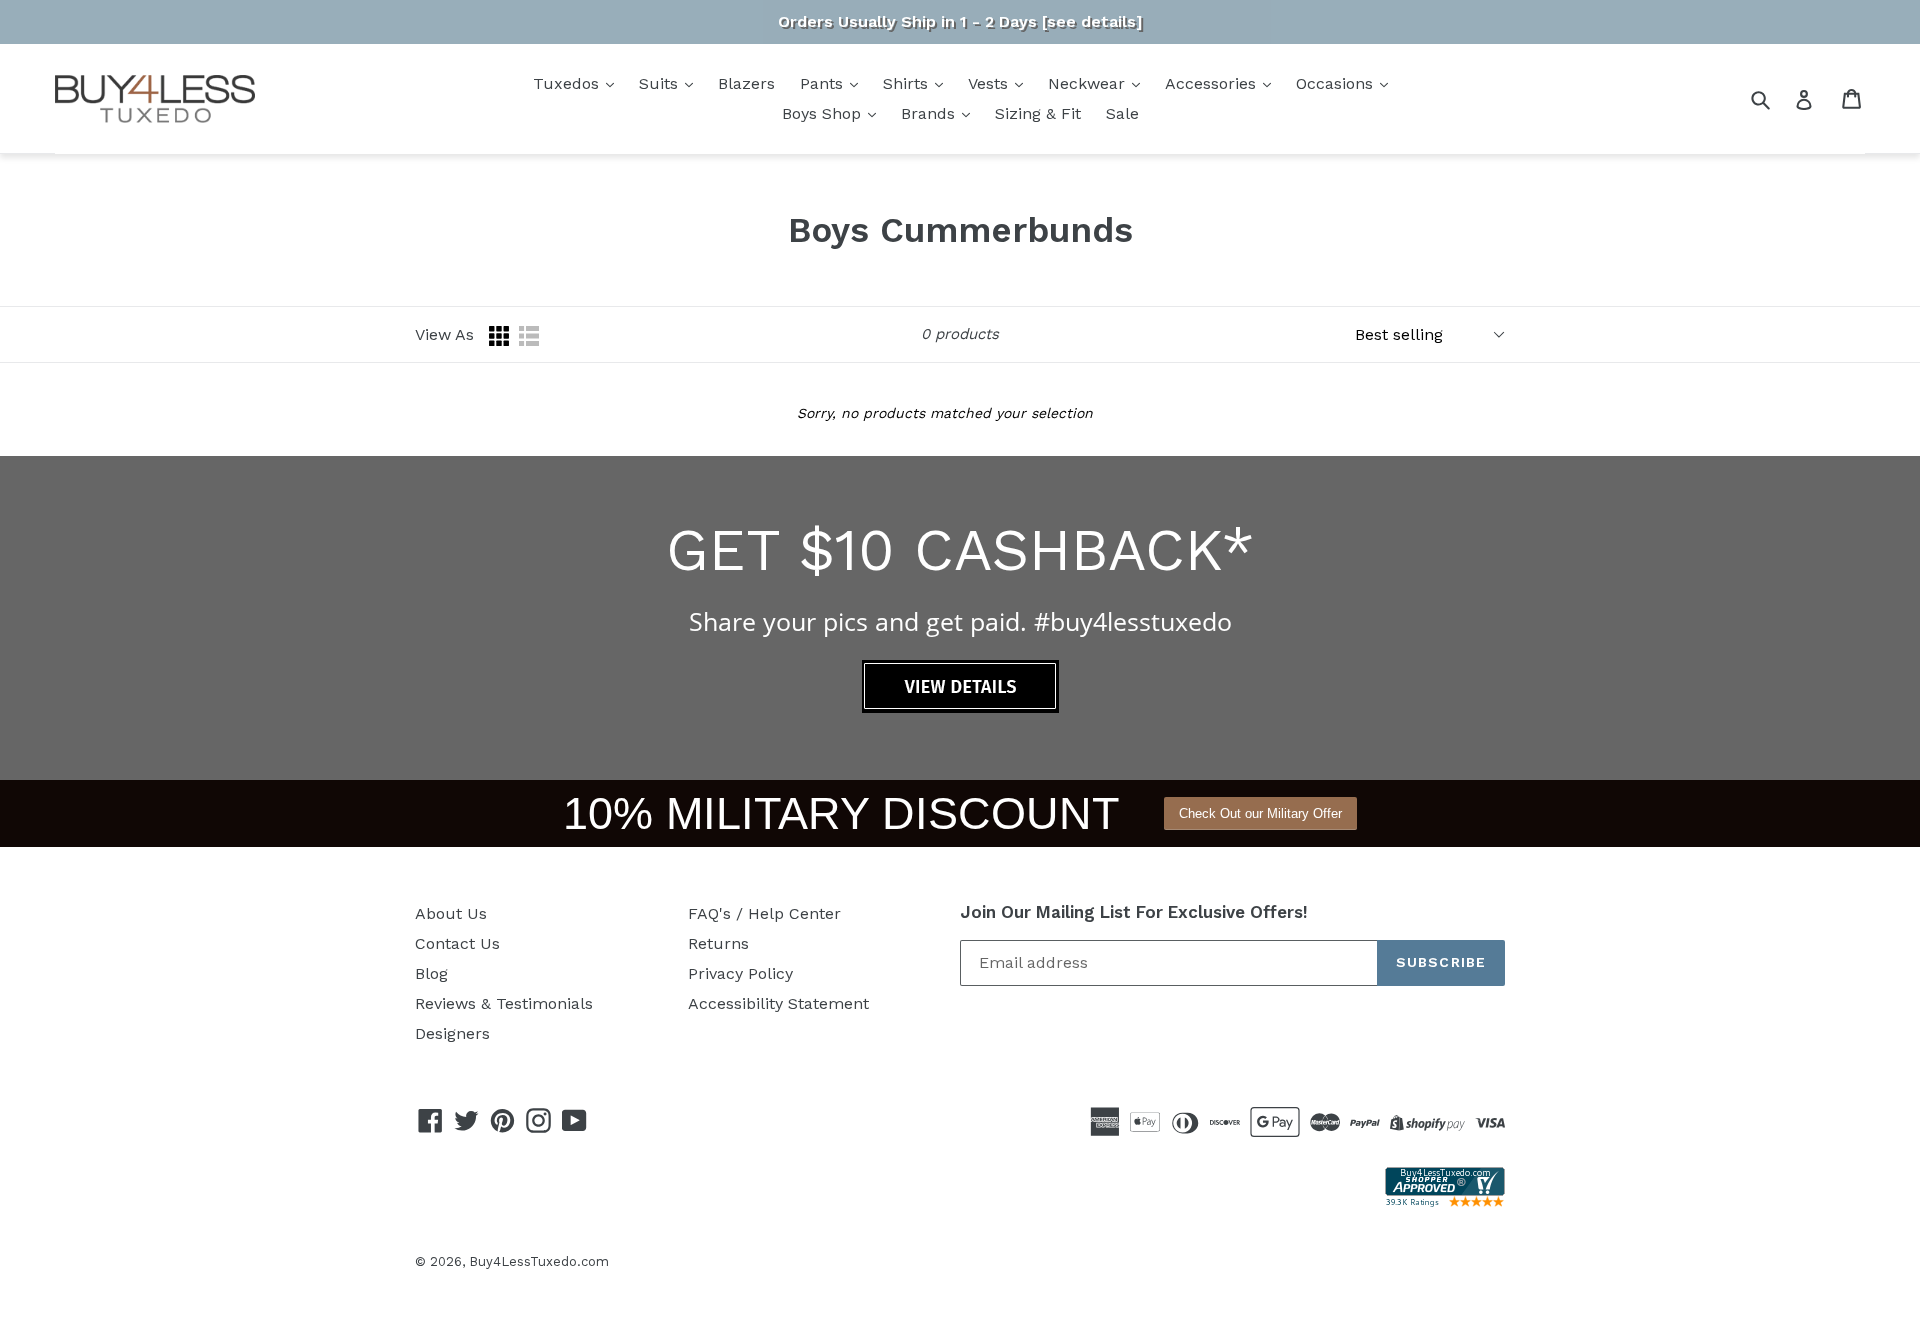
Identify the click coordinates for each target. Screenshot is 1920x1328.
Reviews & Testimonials (504, 1003)
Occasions (1337, 83)
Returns (718, 943)
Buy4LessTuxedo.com (539, 1261)
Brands (930, 113)
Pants (824, 83)
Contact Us (457, 943)
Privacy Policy (740, 973)
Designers (452, 1033)
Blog (431, 973)
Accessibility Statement (778, 1003)
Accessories (1213, 83)
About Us (451, 913)
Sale (1122, 113)
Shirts (908, 83)
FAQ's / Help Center (764, 913)
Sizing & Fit (1038, 113)
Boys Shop (824, 113)
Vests (990, 83)
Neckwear (1089, 83)
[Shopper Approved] (1445, 1201)
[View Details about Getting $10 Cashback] (960, 707)
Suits (661, 83)
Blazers (746, 83)
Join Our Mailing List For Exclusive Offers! (1134, 912)
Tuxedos (568, 83)
